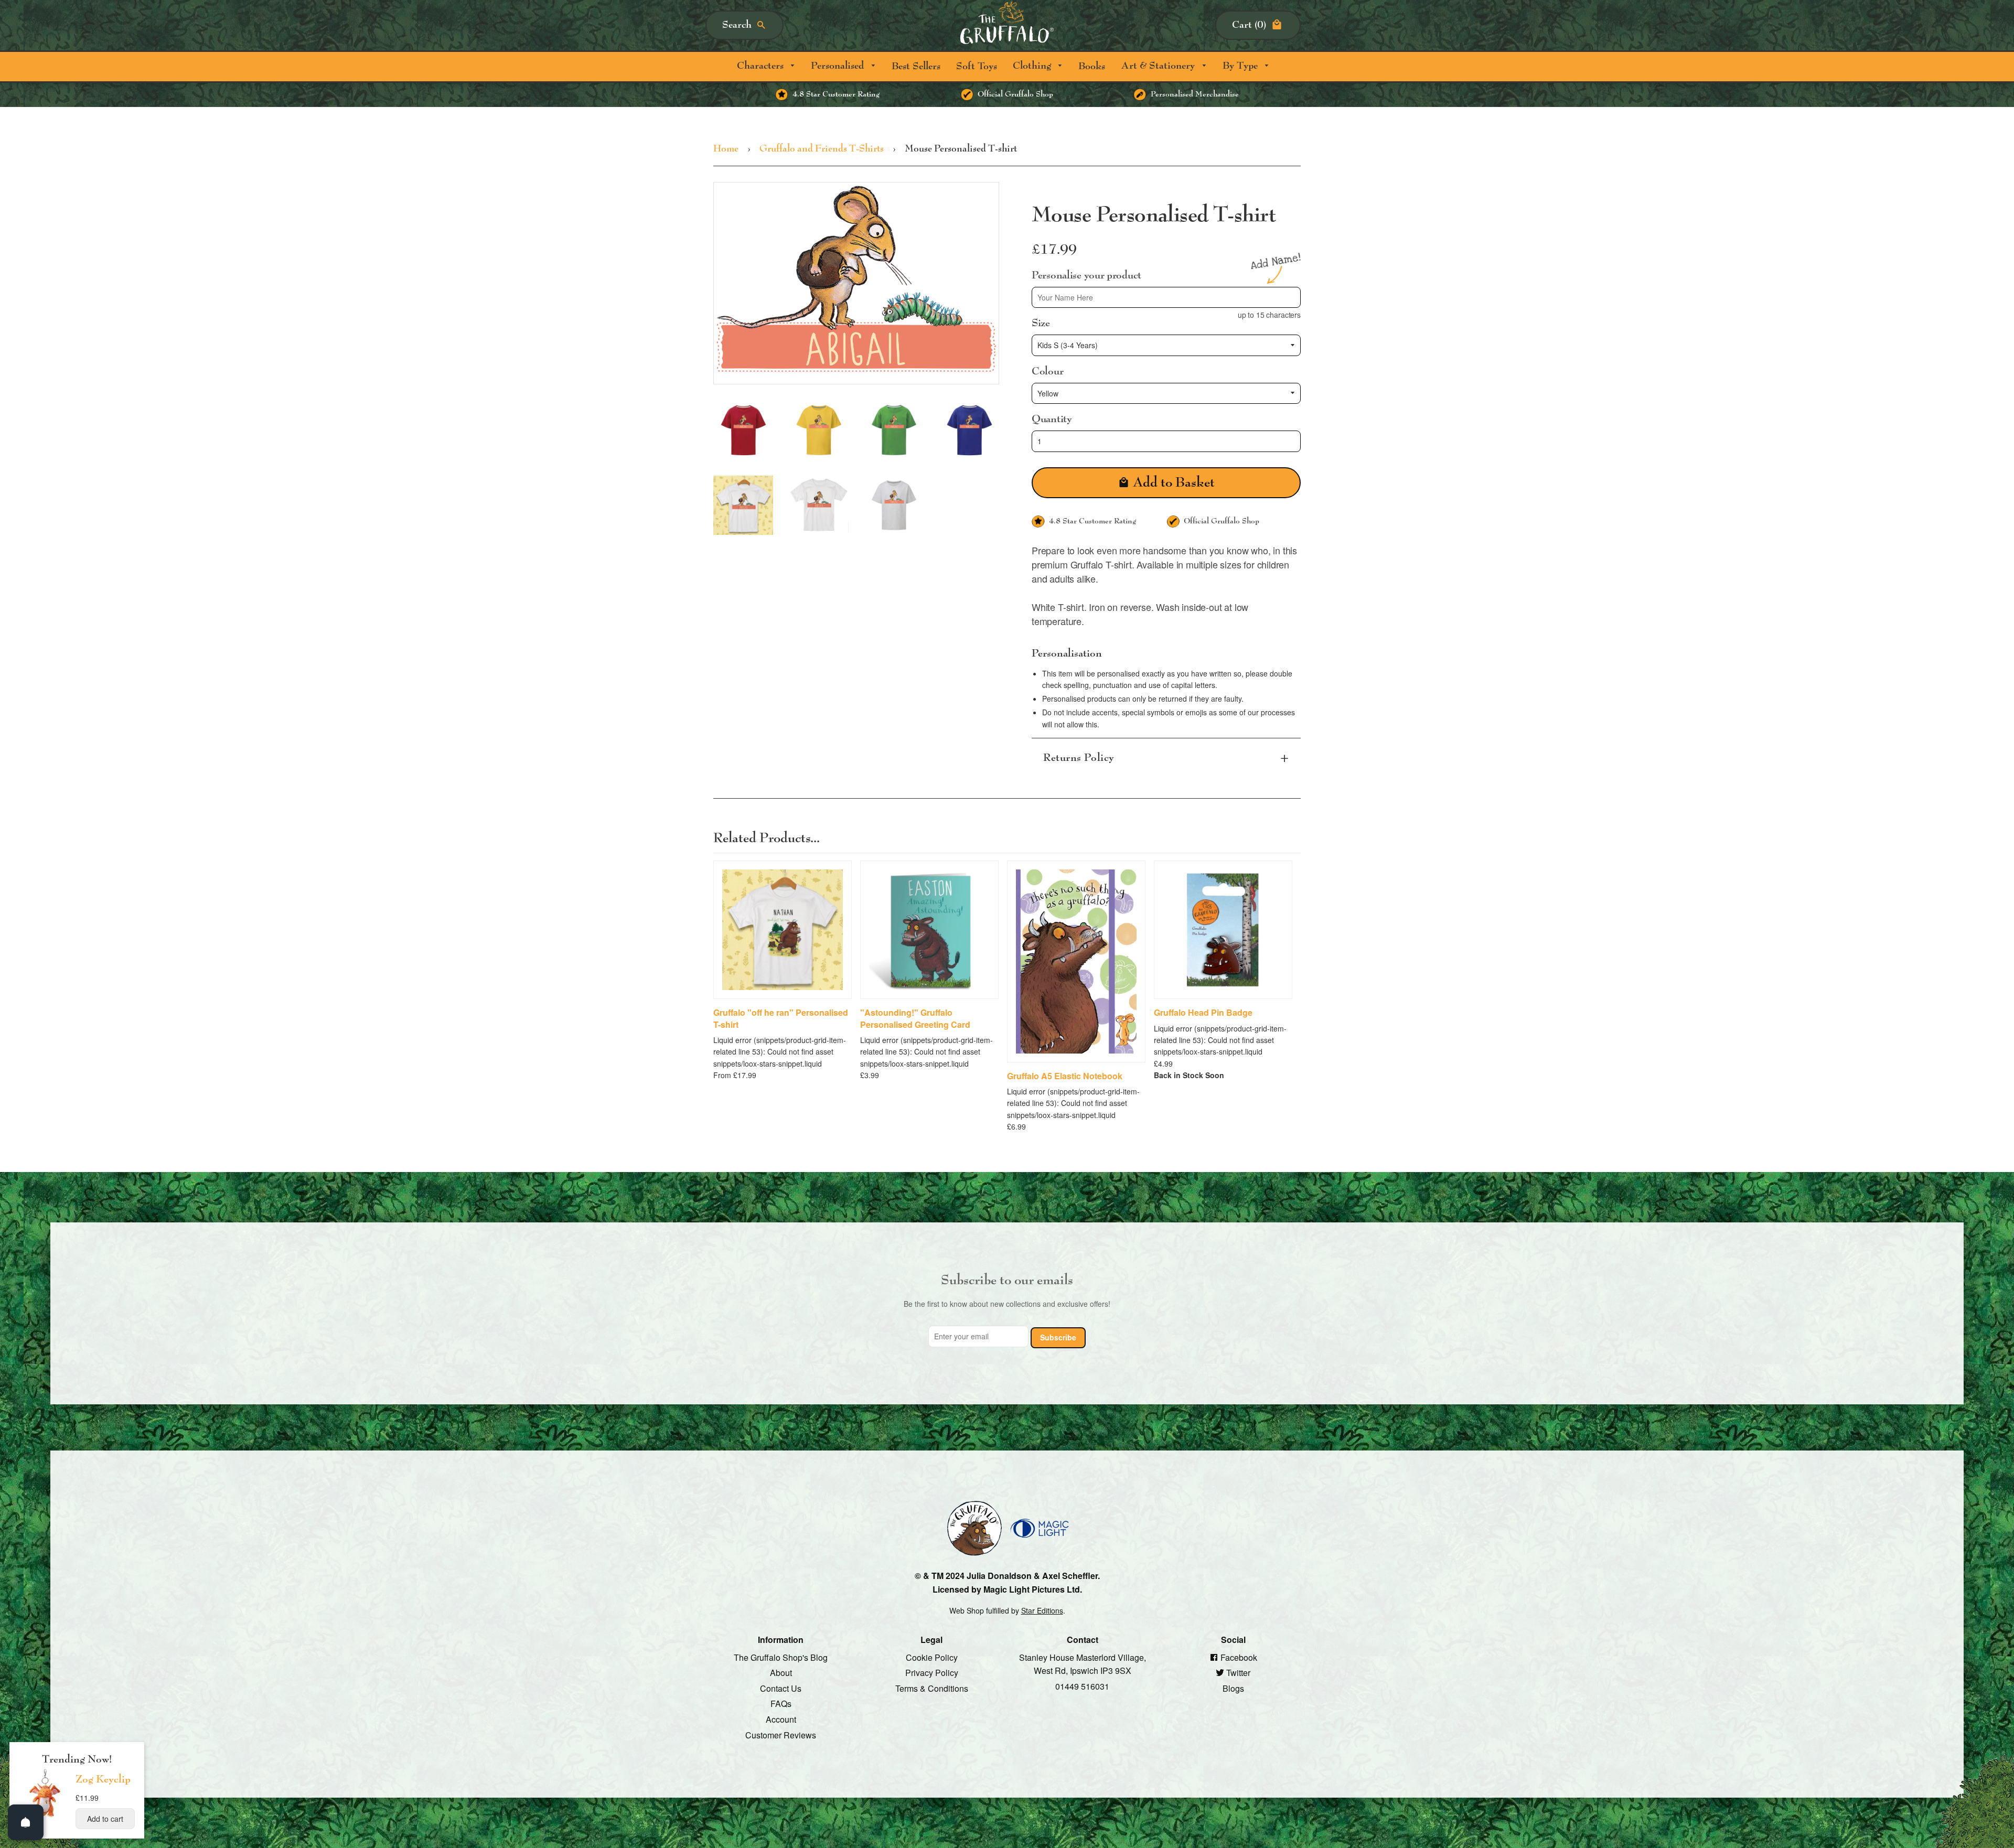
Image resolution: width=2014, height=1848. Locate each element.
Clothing (1033, 66)
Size (1041, 323)
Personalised (839, 66)
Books (1092, 66)
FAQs (781, 1704)
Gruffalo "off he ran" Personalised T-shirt (781, 1018)
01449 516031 (1082, 1686)
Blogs (1233, 1688)
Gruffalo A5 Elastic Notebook (1065, 1076)
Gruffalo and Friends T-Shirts (822, 149)
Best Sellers (916, 66)
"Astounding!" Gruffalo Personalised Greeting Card (915, 1018)
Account (781, 1719)
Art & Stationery (1159, 66)
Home (726, 149)
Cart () (1249, 25)
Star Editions (1042, 1610)
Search (737, 25)
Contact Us (781, 1688)
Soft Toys (977, 66)
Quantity (1052, 419)
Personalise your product (1086, 275)
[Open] (26, 1822)
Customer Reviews (781, 1734)
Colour (1047, 371)
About (781, 1673)
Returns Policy (1079, 758)
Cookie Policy (932, 1657)
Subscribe (1058, 1337)
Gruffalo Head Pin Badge (1203, 1013)
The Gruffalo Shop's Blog (781, 1657)
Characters (762, 66)
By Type (1241, 66)
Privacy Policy (932, 1673)
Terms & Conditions (932, 1688)
